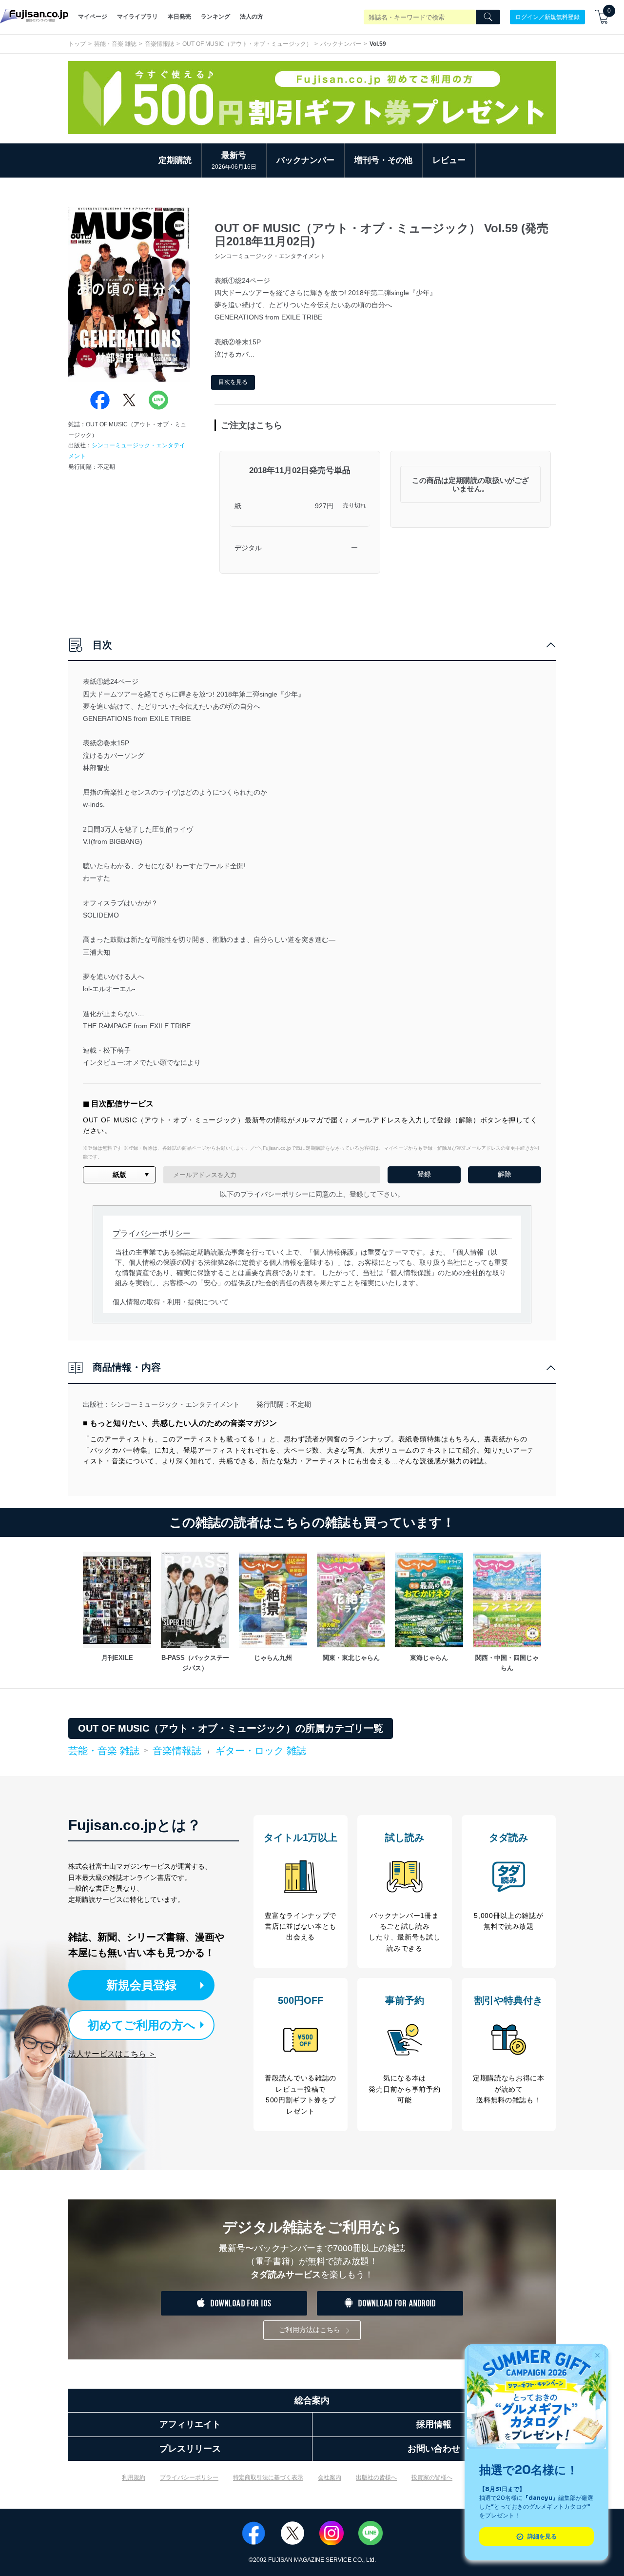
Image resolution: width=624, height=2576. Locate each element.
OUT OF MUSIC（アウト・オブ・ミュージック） (247, 44)
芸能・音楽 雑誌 (115, 44)
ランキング (215, 17)
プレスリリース (190, 2449)
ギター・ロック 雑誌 (261, 1751)
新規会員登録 (141, 1985)
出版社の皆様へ (376, 2477)
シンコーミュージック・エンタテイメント (175, 1404)
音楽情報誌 (159, 44)
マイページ (93, 17)
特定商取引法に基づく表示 (268, 2477)
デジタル (248, 548)
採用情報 (434, 2424)
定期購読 (175, 160)
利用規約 (134, 2477)
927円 (324, 506)
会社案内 (330, 2477)
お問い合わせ (434, 2449)
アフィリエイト (190, 2424)
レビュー (449, 160)
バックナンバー (341, 44)
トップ (77, 44)
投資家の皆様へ (432, 2477)
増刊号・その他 (383, 160)
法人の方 (252, 17)
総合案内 (312, 2400)
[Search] (488, 17)
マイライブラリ (137, 17)
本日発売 (179, 17)
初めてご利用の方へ (142, 2025)
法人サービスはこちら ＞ (112, 2054)
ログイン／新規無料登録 (547, 17)
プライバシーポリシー (189, 2477)
